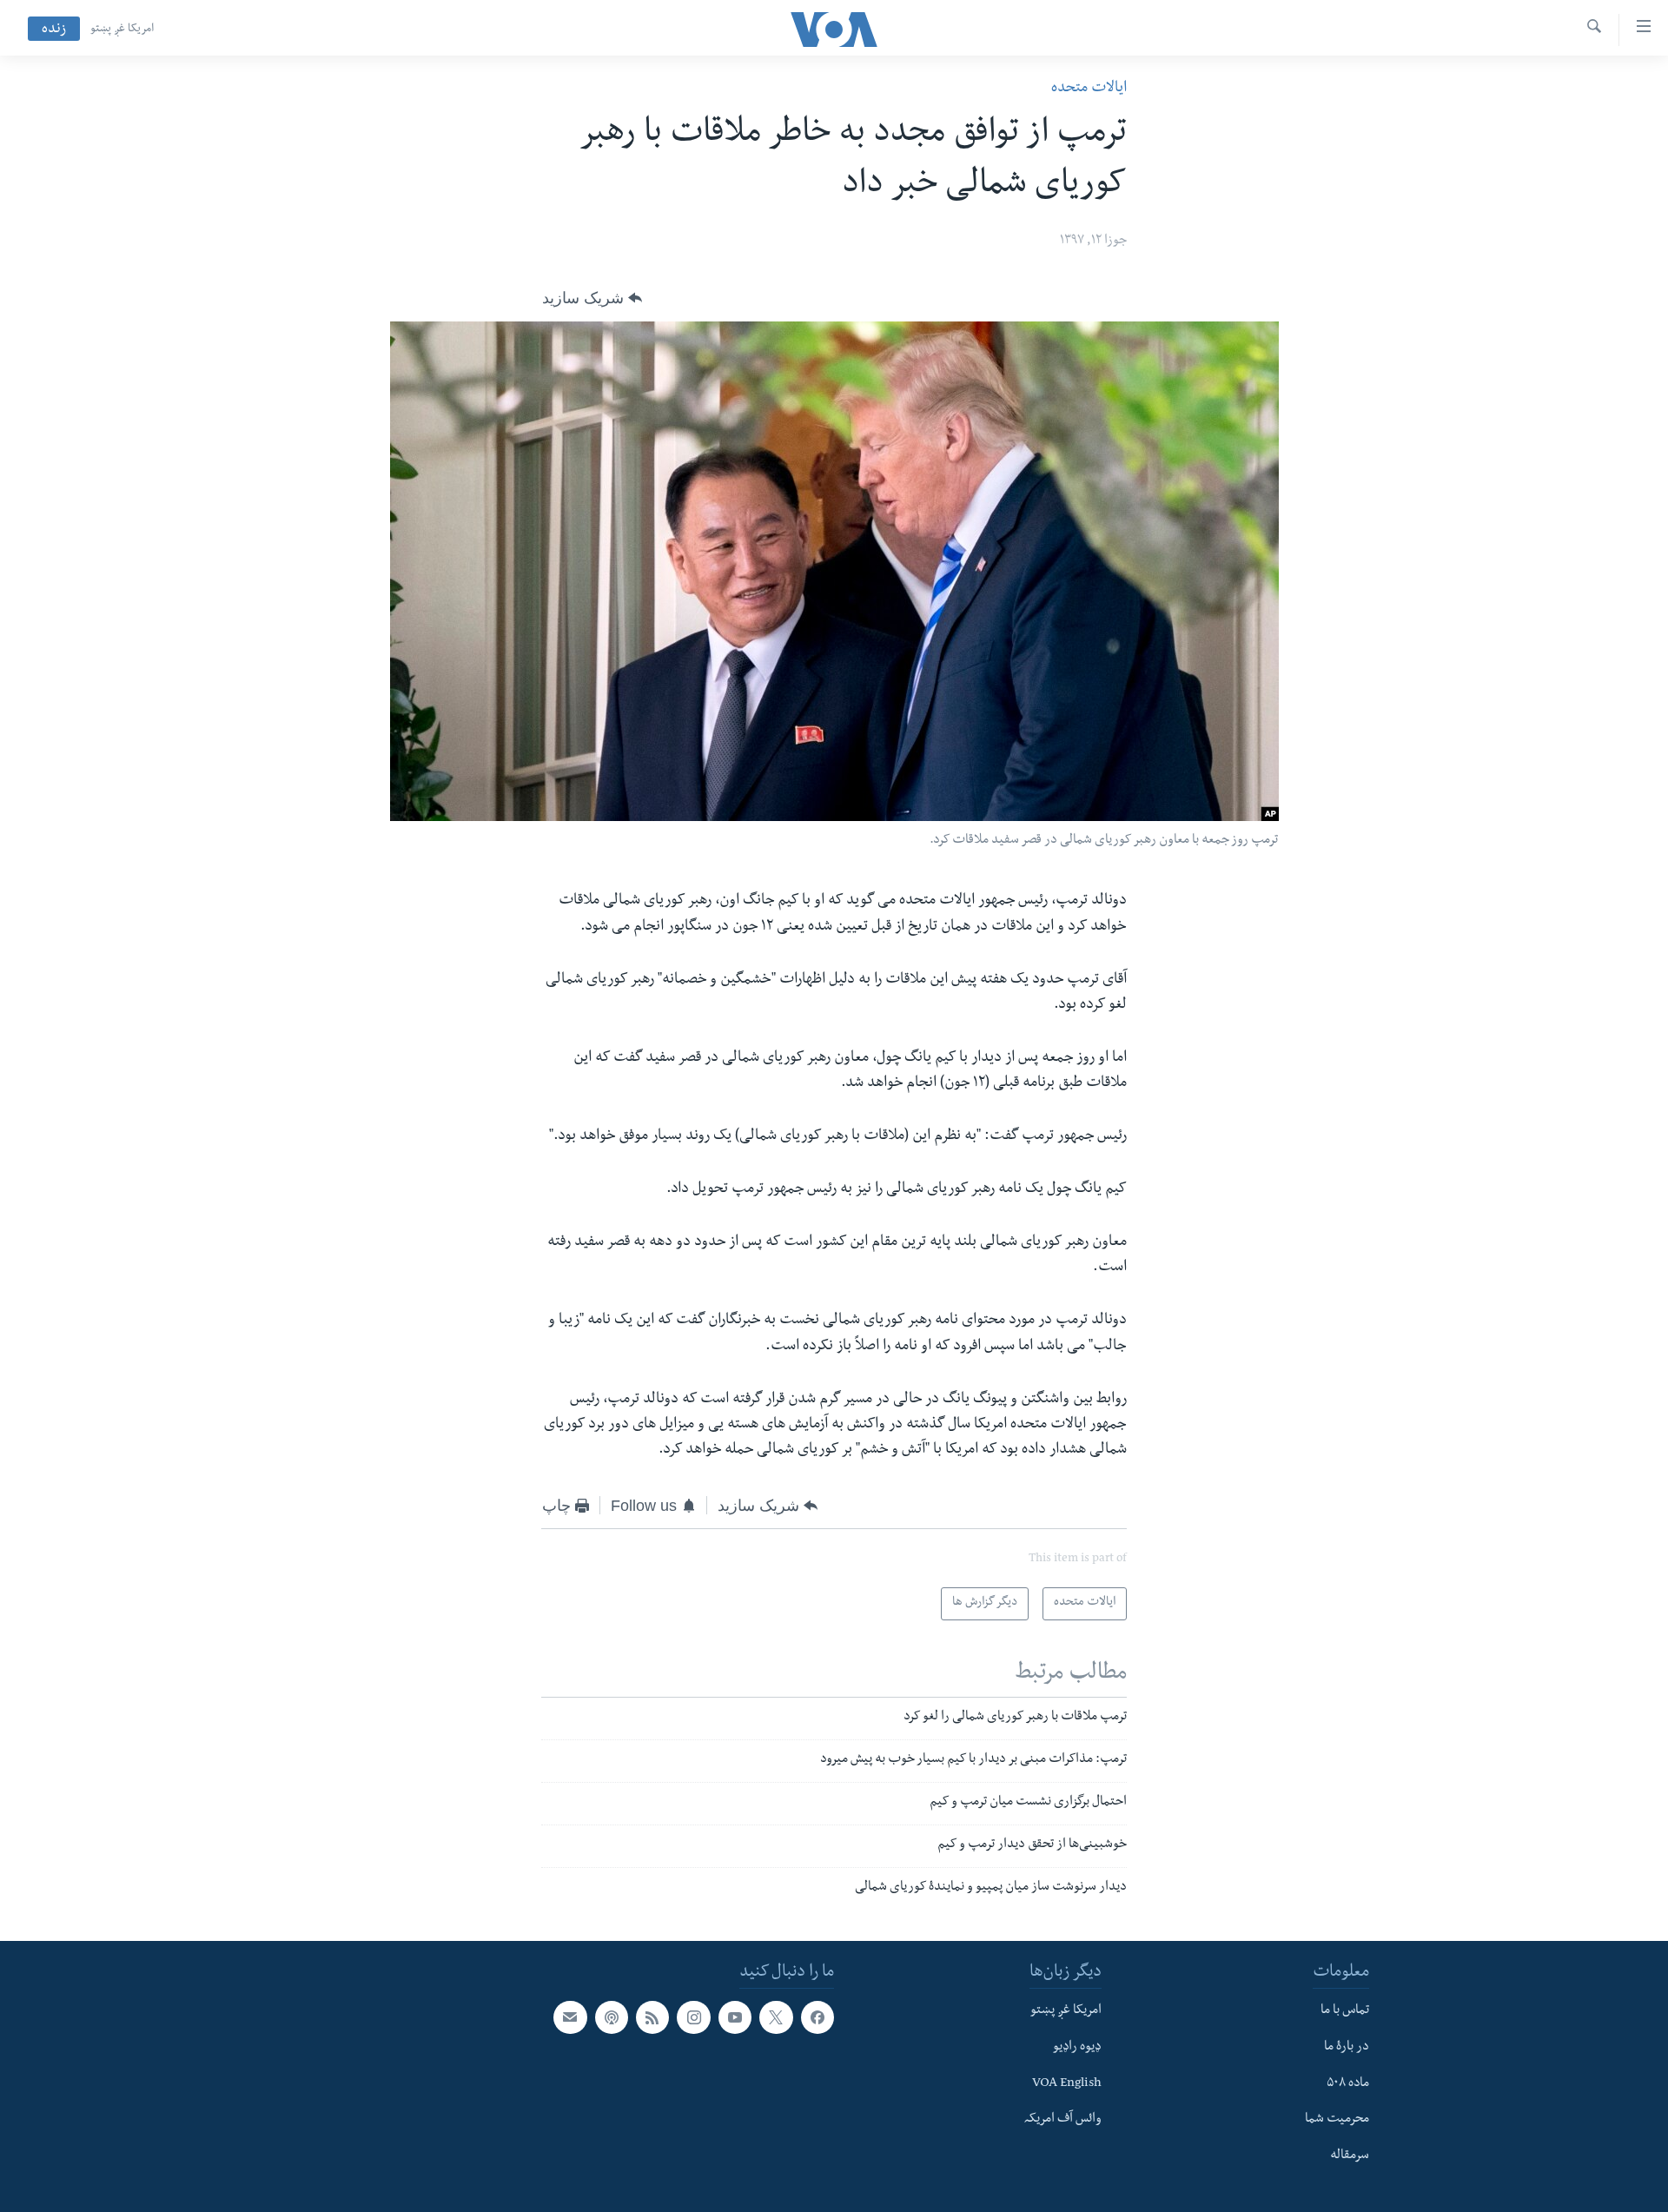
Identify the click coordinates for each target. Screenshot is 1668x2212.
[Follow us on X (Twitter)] (776, 2017)
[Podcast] (612, 2017)
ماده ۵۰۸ (1348, 2084)
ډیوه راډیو (1077, 2048)
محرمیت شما (1337, 2121)
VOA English (1067, 2084)
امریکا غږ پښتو (122, 30)
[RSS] (652, 2017)
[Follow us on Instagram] (693, 2017)
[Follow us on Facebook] (817, 2017)
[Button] (592, 298)
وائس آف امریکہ (1063, 2121)
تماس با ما (1345, 2011)
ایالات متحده (1089, 89)
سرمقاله (1350, 2156)
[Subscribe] (570, 2017)
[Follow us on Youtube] (735, 2017)
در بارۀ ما (1347, 2048)
